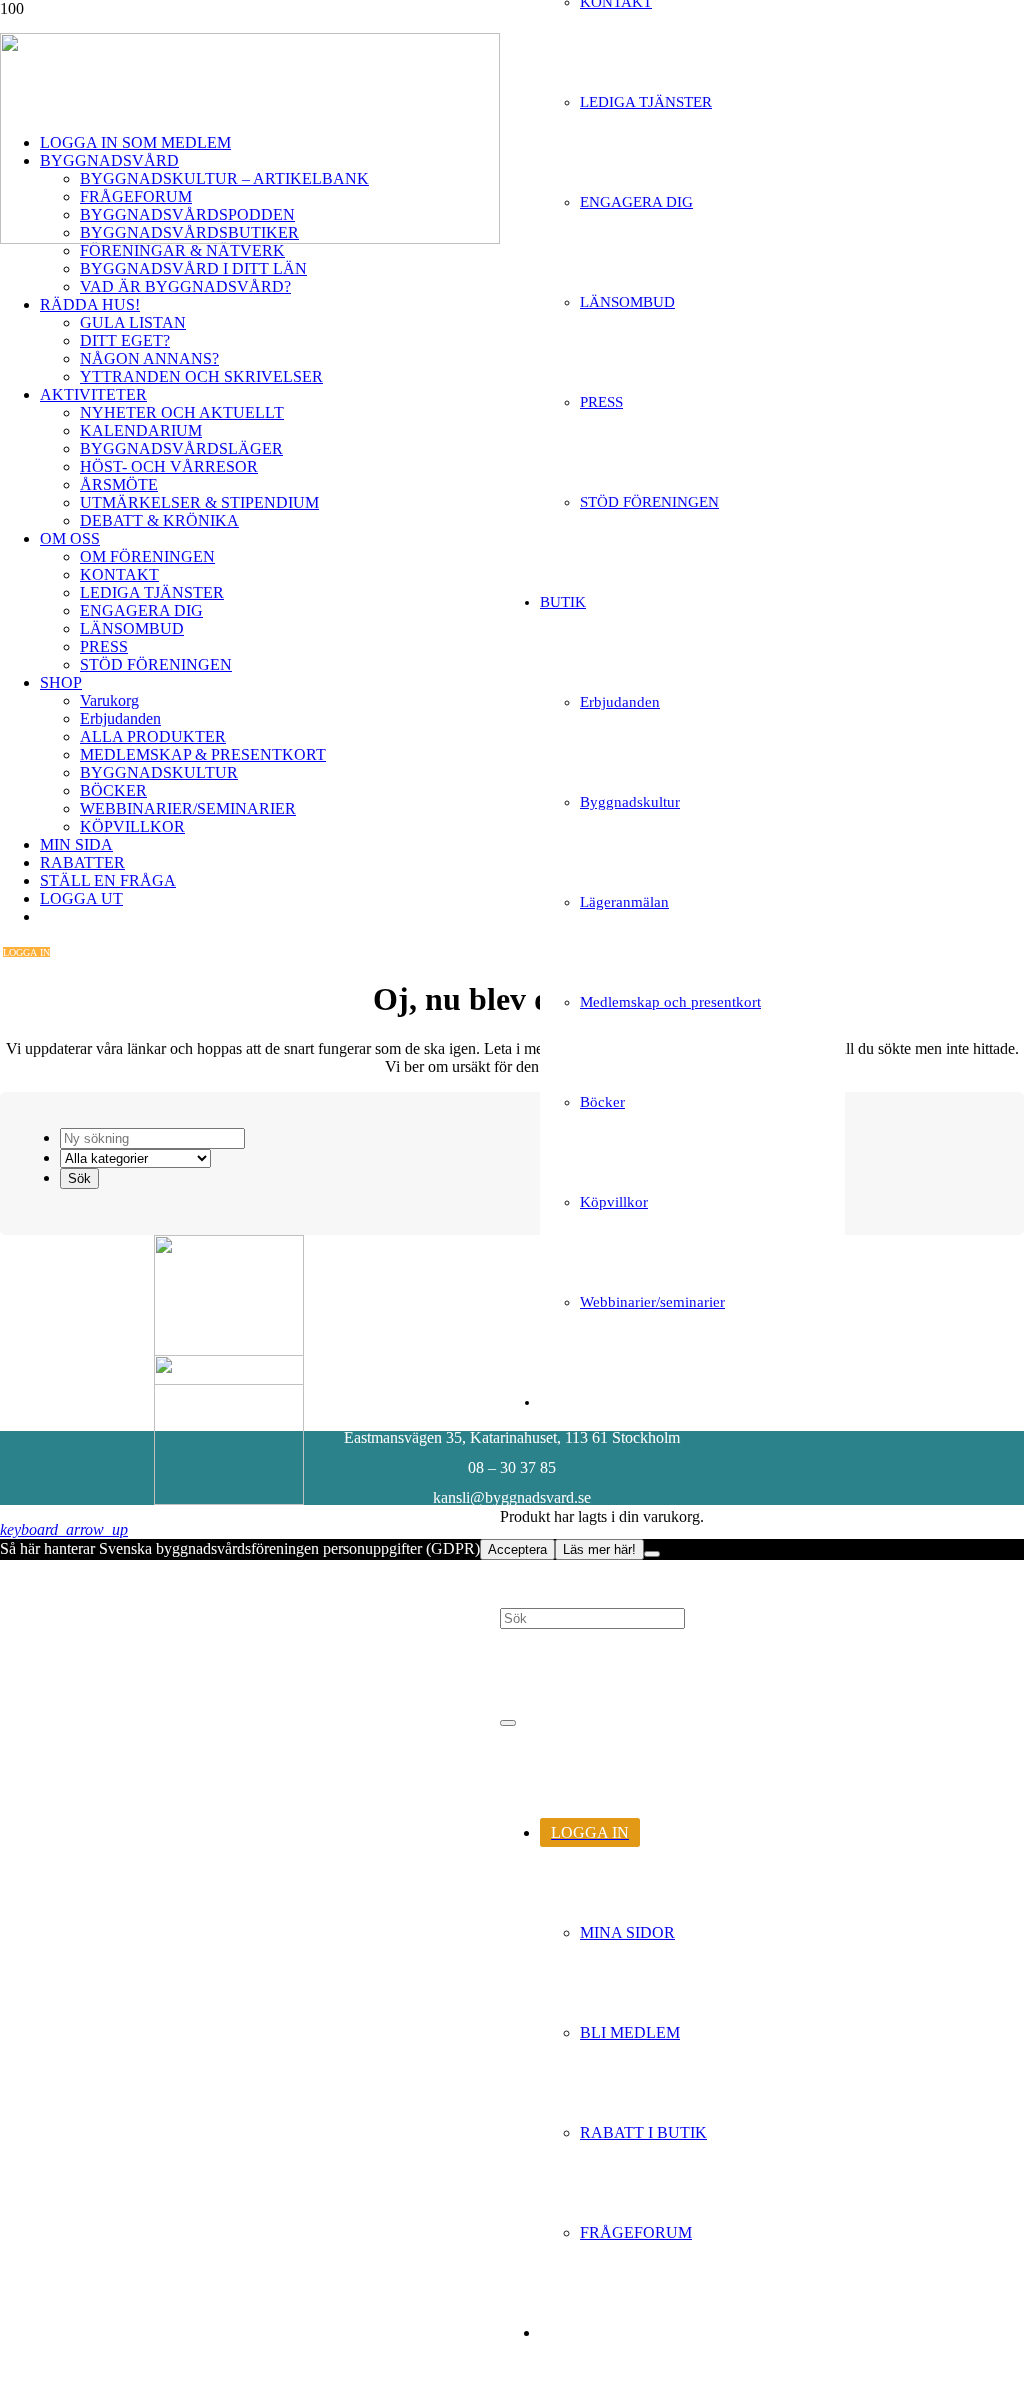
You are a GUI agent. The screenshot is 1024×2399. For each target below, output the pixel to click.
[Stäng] (508, 1723)
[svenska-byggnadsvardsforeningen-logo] (250, 238)
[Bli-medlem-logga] (229, 1499)
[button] (64, 1529)
